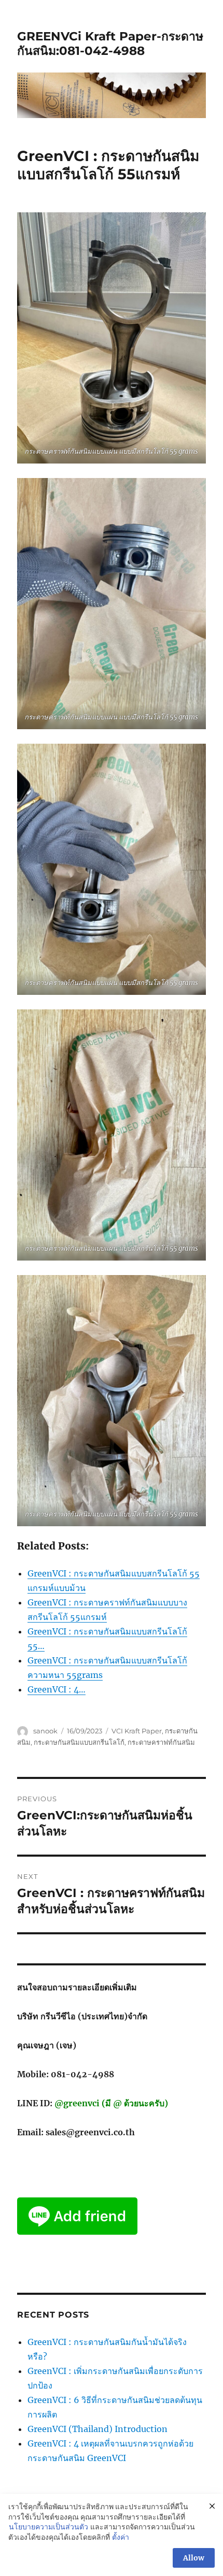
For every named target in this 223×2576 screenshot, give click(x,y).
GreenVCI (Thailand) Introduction (97, 2429)
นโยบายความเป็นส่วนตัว (48, 2527)
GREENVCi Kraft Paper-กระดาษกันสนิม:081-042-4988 (110, 44)
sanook (45, 1731)
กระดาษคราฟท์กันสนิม (161, 1742)
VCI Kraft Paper (137, 1731)
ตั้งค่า (121, 2537)
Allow (194, 2558)
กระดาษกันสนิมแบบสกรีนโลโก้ (79, 1742)
